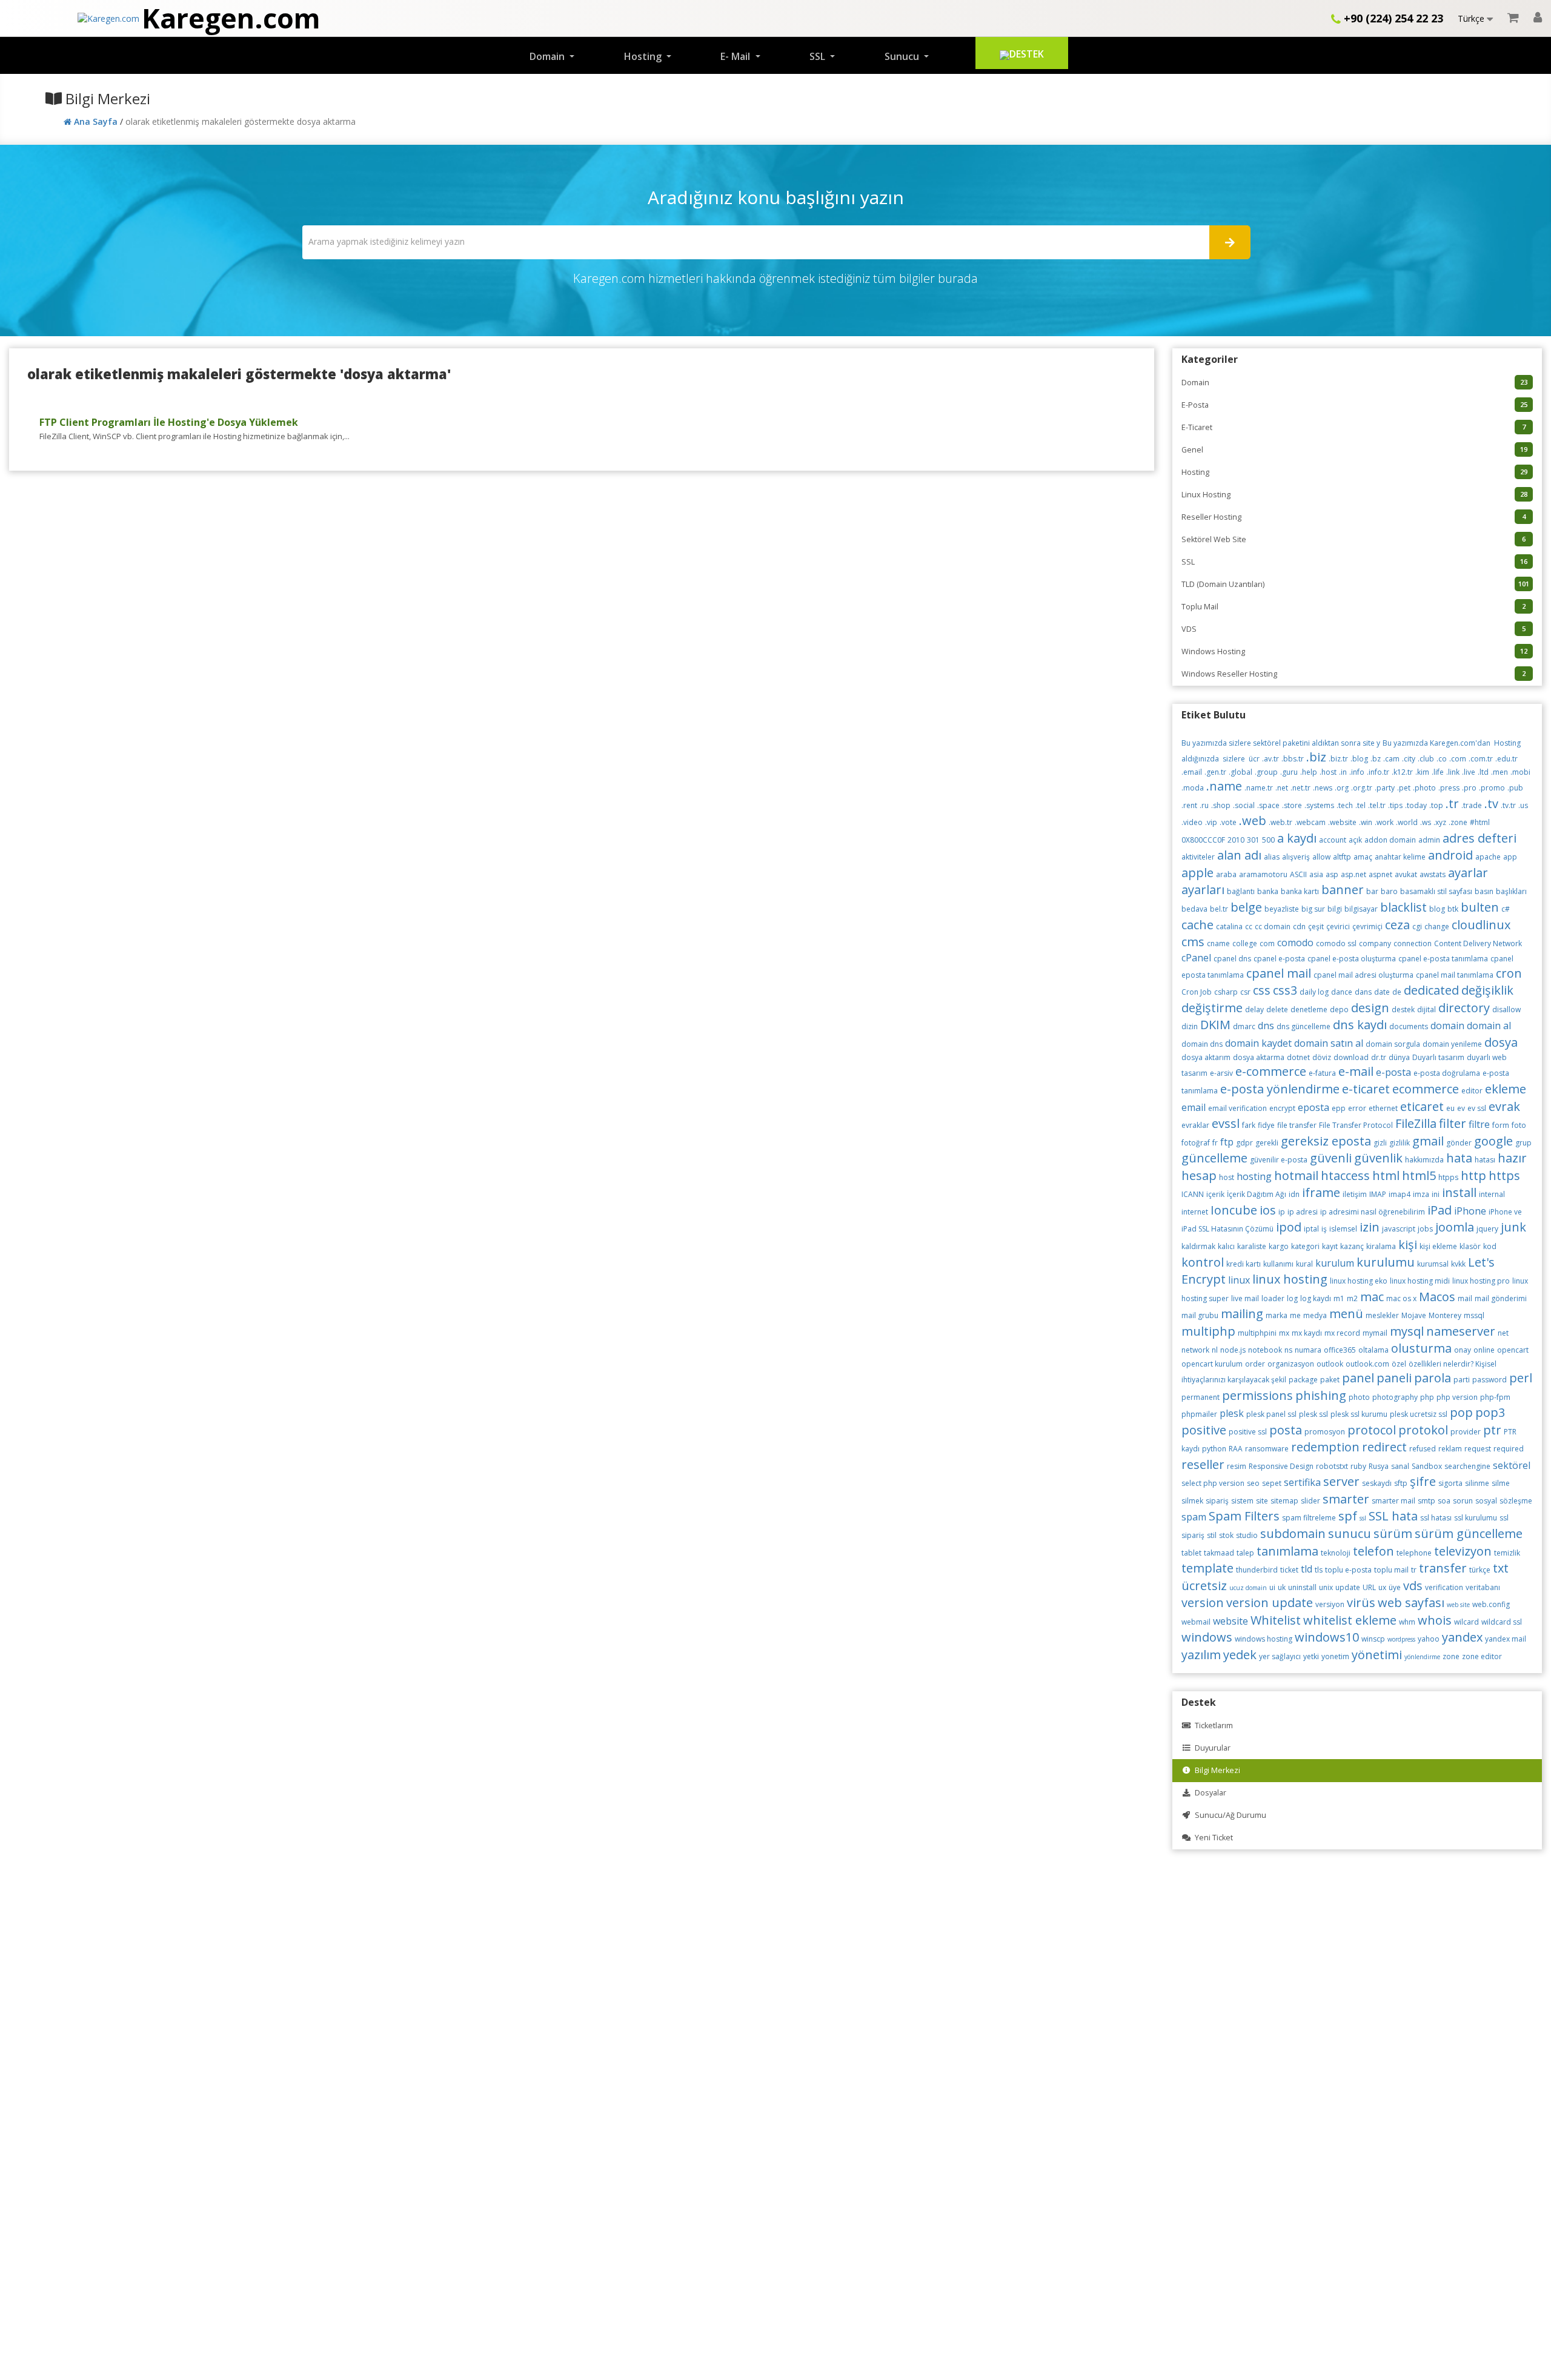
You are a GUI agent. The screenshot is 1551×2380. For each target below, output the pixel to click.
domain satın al (1329, 1043)
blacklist (1403, 907)
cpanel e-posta (1279, 959)
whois (1435, 1620)
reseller (1203, 1464)
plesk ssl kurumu (1359, 1414)
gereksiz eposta (1326, 1141)
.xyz (1440, 822)
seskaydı (1377, 1483)
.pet (1404, 788)
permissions (1257, 1395)
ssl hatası (1436, 1518)
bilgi (1335, 909)
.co (1442, 759)
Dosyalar (1209, 1793)
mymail (1375, 1333)
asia (1316, 874)
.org (1342, 788)
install (1459, 1192)
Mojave (1414, 1315)
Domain (1354, 383)
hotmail (1296, 1175)
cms (1193, 942)
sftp (1401, 1483)
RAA (1236, 1449)
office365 (1340, 1350)
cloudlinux (1481, 925)
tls (1319, 1570)
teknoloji (1336, 1553)
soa (1444, 1501)
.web (1253, 820)
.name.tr (1259, 788)
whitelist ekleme (1350, 1620)
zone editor (1482, 1656)
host (1227, 1177)
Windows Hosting (1354, 651)
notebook (1265, 1350)
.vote (1228, 822)
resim (1237, 1466)
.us (1523, 805)
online (1484, 1350)
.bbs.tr (1293, 759)
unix (1326, 1587)
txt (1501, 1568)
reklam (1450, 1449)
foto (1519, 1125)
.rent (1189, 805)
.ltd (1483, 772)
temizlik (1507, 1553)
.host (1328, 772)
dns (1266, 1026)
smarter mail (1393, 1501)
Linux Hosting (1354, 495)
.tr (1452, 804)
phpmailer (1199, 1414)
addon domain (1390, 840)
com (1267, 943)
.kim (1422, 772)
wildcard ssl (1502, 1622)
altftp (1342, 857)
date (1382, 992)
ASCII (1298, 874)
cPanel (1196, 958)
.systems (1319, 805)
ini (1436, 1194)
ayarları (1203, 890)
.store (1292, 805)
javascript (1399, 1229)
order (1255, 1364)
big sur (1313, 909)
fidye (1266, 1125)
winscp (1373, 1639)
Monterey (1445, 1315)
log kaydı (1316, 1298)
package (1303, 1380)
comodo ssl (1336, 943)
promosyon (1325, 1432)
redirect (1384, 1447)
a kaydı (1297, 838)
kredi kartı (1244, 1264)
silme (1501, 1483)
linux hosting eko (1359, 1281)
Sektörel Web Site (1353, 539)
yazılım (1201, 1655)
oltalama (1373, 1350)
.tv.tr (1508, 805)
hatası (1485, 1160)
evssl (1226, 1123)
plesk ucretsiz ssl (1419, 1414)
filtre (1479, 1124)
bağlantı (1241, 891)
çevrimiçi (1367, 926)
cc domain (1273, 926)
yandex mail (1506, 1639)
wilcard (1466, 1622)
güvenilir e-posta (1279, 1160)
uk (1282, 1587)
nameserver (1461, 1331)
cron (1509, 973)
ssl (1363, 1518)
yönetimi (1377, 1655)
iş (1324, 1229)
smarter (1346, 1499)
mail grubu (1200, 1315)
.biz (1316, 757)
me (1295, 1315)
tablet (1191, 1553)
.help (1309, 772)
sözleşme (1516, 1501)
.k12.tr (1402, 772)
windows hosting (1264, 1639)
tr (1414, 1570)
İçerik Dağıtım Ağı (1257, 1194)
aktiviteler (1198, 857)
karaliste (1252, 1246)
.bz (1376, 759)
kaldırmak (1198, 1246)
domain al (1489, 1026)
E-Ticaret (1353, 427)
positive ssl (1248, 1432)
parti (1462, 1380)
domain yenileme (1452, 1044)
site (1262, 1501)
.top (1436, 805)
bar (1372, 891)
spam (1194, 1517)
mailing (1242, 1314)
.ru (1204, 805)
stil (1212, 1535)
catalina (1229, 926)
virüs (1361, 1603)
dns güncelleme (1304, 1026)
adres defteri (1480, 838)
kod (1490, 1246)
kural (1304, 1264)
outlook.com (1367, 1364)
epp (1339, 1108)
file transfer (1297, 1125)
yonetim (1335, 1656)
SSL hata (1393, 1516)
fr (1215, 1143)
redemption (1325, 1447)
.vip (1211, 822)
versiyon (1330, 1604)
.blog (1359, 759)
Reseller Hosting (1353, 517)
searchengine (1467, 1466)
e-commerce (1271, 1071)
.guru (1289, 772)
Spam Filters (1244, 1516)
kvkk (1458, 1264)
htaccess (1345, 1175)
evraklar (1195, 1125)
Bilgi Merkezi (1216, 1770)
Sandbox (1427, 1466)
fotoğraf (1196, 1143)
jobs (1425, 1229)
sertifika (1302, 1482)
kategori (1305, 1246)
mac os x (1401, 1298)
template (1207, 1568)
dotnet (1298, 1057)
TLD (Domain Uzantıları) (1355, 584)
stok (1226, 1535)
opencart (1513, 1350)
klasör (1470, 1246)
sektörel (1512, 1465)
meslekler (1382, 1315)
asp (1332, 874)
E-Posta (1354, 405)
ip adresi (1303, 1212)
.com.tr (1481, 759)
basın (1484, 891)
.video (1192, 822)
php (1427, 1397)
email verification (1237, 1108)
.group (1266, 772)
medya (1315, 1315)
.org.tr (1362, 788)
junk (1513, 1227)
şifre (1423, 1481)
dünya (1399, 1057)
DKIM (1215, 1025)
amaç (1363, 857)
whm (1407, 1622)
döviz (1322, 1057)
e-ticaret (1366, 1089)
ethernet (1383, 1108)
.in (1343, 772)
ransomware (1267, 1449)
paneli (1394, 1378)
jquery (1487, 1229)
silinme (1477, 1483)
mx (1284, 1333)
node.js (1233, 1350)
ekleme (1506, 1089)
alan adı (1239, 855)
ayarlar (1468, 873)
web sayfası (1411, 1603)
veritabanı (1483, 1587)
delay (1254, 1009)
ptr (1492, 1430)
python (1214, 1449)
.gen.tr (1215, 772)
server (1341, 1481)
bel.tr (1219, 909)
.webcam (1310, 822)
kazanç (1352, 1246)
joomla (1455, 1227)
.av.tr (1270, 759)
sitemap (1284, 1501)
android (1450, 855)
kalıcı (1226, 1246)
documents (1409, 1026)
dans (1363, 992)
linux (1239, 1280)
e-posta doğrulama (1447, 1073)
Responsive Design (1281, 1466)
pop (1461, 1412)
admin (1429, 840)
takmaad (1219, 1553)
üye (1395, 1587)
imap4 (1400, 1194)
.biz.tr (1338, 759)
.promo (1492, 788)
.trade (1472, 805)
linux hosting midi (1420, 1281)
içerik (1215, 1194)
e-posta (1393, 1072)
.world (1407, 822)
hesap (1199, 1175)
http (1473, 1175)
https (1504, 1175)
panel (1358, 1378)
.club (1426, 759)
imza (1421, 1194)
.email (1192, 772)
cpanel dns (1232, 959)
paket (1330, 1380)
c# (1506, 909)
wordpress (1401, 1639)
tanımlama (1287, 1551)
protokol (1423, 1430)
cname (1218, 943)
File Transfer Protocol (1356, 1125)
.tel (1360, 805)
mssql (1474, 1315)
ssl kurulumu (1476, 1518)
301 (1253, 840)
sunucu (1350, 1533)
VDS (1353, 629)
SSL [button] (819, 56)
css (1262, 990)
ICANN (1193, 1194)
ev (1461, 1108)
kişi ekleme (1438, 1246)
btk (1453, 909)
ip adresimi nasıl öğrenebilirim (1373, 1212)
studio (1247, 1535)
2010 (1236, 840)
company (1375, 943)
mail (1465, 1298)
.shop (1221, 805)
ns (1288, 1350)
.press (1449, 788)
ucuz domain (1248, 1588)
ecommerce (1426, 1089)
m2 (1352, 1298)
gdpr (1244, 1143)
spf (1348, 1516)
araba (1226, 874)
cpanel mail (1279, 973)
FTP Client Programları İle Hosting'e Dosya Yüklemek (169, 422)
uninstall (1302, 1587)
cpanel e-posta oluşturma (1352, 959)
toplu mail (1391, 1570)
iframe (1321, 1192)
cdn (1299, 926)
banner (1343, 890)
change (1437, 926)
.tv (1491, 804)
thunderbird (1257, 1570)
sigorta (1450, 1483)
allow (1321, 857)
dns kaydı (1360, 1025)
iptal (1311, 1229)
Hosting (1354, 472)
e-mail (1356, 1071)
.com (1458, 759)
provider (1466, 1432)
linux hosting (1290, 1279)
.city (1409, 759)
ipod (1289, 1227)
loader (1273, 1298)
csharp (1226, 992)
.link (1453, 772)
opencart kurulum (1212, 1364)
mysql (1407, 1331)
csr (1245, 992)
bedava (1194, 909)
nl (1215, 1350)
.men (1500, 772)
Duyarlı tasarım (1438, 1057)
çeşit (1316, 926)
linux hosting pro (1481, 1281)
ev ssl (1477, 1108)
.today (1416, 805)
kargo (1279, 1246)
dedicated (1431, 990)
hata (1459, 1158)
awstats (1433, 874)
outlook (1330, 1364)
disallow (1506, 1009)
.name (1224, 786)
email (1194, 1107)
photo (1359, 1397)
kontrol (1203, 1262)
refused (1423, 1449)
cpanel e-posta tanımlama (1443, 959)
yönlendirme (1422, 1657)
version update (1270, 1603)
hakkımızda (1424, 1160)
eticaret (1422, 1106)
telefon (1373, 1551)
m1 (1339, 1298)
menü (1346, 1314)
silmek (1192, 1501)
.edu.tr (1506, 759)
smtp (1426, 1501)
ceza (1397, 925)
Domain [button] (548, 56)
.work (1384, 822)
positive (1204, 1430)
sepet (1272, 1483)
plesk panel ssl (1271, 1414)
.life (1438, 772)
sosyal (1486, 1501)
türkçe (1480, 1570)
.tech (1345, 805)
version (1203, 1603)
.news (1323, 788)
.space (1268, 805)
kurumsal (1433, 1264)
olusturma (1421, 1348)
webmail (1196, 1622)
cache (1197, 925)
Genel (1354, 450)
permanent (1201, 1397)
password (1490, 1380)
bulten (1480, 907)
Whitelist (1276, 1620)
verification (1444, 1587)
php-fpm (1495, 1397)
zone (1451, 1656)
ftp (1227, 1142)
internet (1195, 1212)
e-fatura (1322, 1073)
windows (1207, 1637)
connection (1413, 943)
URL (1369, 1587)
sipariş (1217, 1501)
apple (1197, 873)
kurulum (1335, 1263)
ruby (1358, 1466)
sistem (1242, 1501)
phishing (1321, 1395)
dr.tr (1379, 1057)
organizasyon (1291, 1364)
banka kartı (1300, 891)
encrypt (1282, 1108)
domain (1447, 1026)
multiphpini (1257, 1333)
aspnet (1380, 874)
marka (1277, 1315)
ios (1268, 1210)
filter (1453, 1123)
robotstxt (1332, 1466)
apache (1488, 857)
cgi (1417, 926)
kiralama (1381, 1246)
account (1333, 840)
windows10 (1327, 1637)
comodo (1295, 943)
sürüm (1393, 1533)
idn (1294, 1194)
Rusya (1379, 1466)
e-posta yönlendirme (1280, 1089)
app (1510, 857)
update (1348, 1587)
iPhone (1470, 1211)
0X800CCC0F (1203, 840)
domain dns (1202, 1044)
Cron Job (1197, 992)
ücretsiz (1204, 1586)
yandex (1462, 1637)
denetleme (1309, 1009)
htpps (1448, 1177)
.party (1385, 788)
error (1357, 1108)
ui (1272, 1587)
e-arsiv (1221, 1073)
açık (1355, 840)
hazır (1512, 1158)
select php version (1213, 1483)
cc (1249, 926)
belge (1246, 907)
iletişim (1355, 1194)
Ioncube (1234, 1210)
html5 (1419, 1175)
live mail (1245, 1298)
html (1386, 1175)
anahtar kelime (1400, 857)
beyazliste (1282, 909)
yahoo (1429, 1639)
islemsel (1343, 1229)
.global (1240, 772)
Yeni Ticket (1212, 1838)
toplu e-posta (1348, 1570)
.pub (1515, 788)
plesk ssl (1314, 1414)
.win (1366, 822)
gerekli (1267, 1143)
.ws (1426, 822)
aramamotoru (1263, 874)
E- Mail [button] (736, 56)
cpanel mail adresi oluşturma (1363, 975)
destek (1403, 1009)
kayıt (1330, 1246)
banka (1268, 891)
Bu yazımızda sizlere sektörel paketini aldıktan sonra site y (1281, 743)
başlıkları (1511, 891)
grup (1523, 1143)
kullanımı (1278, 1264)
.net (1282, 788)
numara (1308, 1350)
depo (1339, 1009)
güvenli (1331, 1158)
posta (1286, 1430)
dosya (1501, 1042)
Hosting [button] (644, 56)
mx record (1342, 1333)
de (1397, 992)
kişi (1408, 1245)
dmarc (1244, 1026)
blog (1437, 909)
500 (1268, 840)
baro (1389, 891)
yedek (1240, 1655)
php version (1457, 1397)
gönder (1459, 1143)
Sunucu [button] (903, 56)
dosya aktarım (1206, 1057)
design (1370, 1008)
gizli (1380, 1143)
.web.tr (1280, 822)
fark (1249, 1125)
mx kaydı (1307, 1333)
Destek (1027, 54)
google (1493, 1141)
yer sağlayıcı (1280, 1656)
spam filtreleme (1309, 1518)
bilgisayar (1361, 909)
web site (1458, 1605)
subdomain (1293, 1533)
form (1501, 1125)
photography (1395, 1397)
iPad (1440, 1210)
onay (1463, 1350)
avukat (1406, 874)
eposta (1314, 1107)
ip (1282, 1212)
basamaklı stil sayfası (1436, 891)
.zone (1458, 822)
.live (1469, 772)
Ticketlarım (1212, 1725)
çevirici (1338, 926)
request (1478, 1449)
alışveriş (1296, 857)
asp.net (1353, 874)
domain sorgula (1393, 1044)
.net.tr (1300, 788)
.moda (1193, 788)
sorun (1463, 1501)
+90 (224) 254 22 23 (1392, 18)
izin (1370, 1227)
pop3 (1490, 1412)
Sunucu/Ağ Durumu (1229, 1815)
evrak (1504, 1106)
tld (1307, 1569)
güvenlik (1378, 1158)
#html (1480, 822)
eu (1450, 1108)
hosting (1254, 1176)
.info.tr (1378, 772)
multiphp (1208, 1331)
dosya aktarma (1259, 1057)
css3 (1285, 990)
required (1509, 1449)
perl (1521, 1378)
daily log (1314, 992)
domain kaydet (1258, 1043)
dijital (1426, 1009)
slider (1310, 1501)
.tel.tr (1377, 805)
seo (1253, 1483)
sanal (1400, 1466)
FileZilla (1416, 1123)
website (1231, 1621)
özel (1399, 1364)
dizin (1190, 1026)
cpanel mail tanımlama (1455, 975)
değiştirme (1212, 1008)
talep (1245, 1553)
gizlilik (1400, 1143)
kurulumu (1386, 1262)
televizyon (1463, 1551)
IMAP (1378, 1194)
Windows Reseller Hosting (1353, 674)
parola (1433, 1378)
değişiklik (1487, 990)
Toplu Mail (1353, 607)
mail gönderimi (1501, 1298)
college (1245, 943)
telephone (1414, 1553)
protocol (1372, 1430)
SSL (1354, 562)
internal (1492, 1194)
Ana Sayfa (96, 121)
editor (1472, 1091)
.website (1342, 822)
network (1195, 1350)
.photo (1424, 788)
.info (1357, 772)
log (1292, 1298)
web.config (1491, 1604)
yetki (1311, 1656)
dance (1342, 992)
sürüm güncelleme (1469, 1533)
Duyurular (1211, 1748)
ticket (1289, 1570)
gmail (1428, 1141)
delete (1277, 1009)
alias (1272, 857)
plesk (1232, 1413)
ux (1382, 1587)
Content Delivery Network (1478, 943)
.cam (1391, 759)
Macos (1437, 1297)
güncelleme (1214, 1158)
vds (1413, 1586)
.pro (1469, 788)
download (1351, 1057)
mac (1372, 1297)
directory (1464, 1008)
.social (1244, 805)
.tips (1395, 805)
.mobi (1520, 772)
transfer (1443, 1568)
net (1503, 1333)
